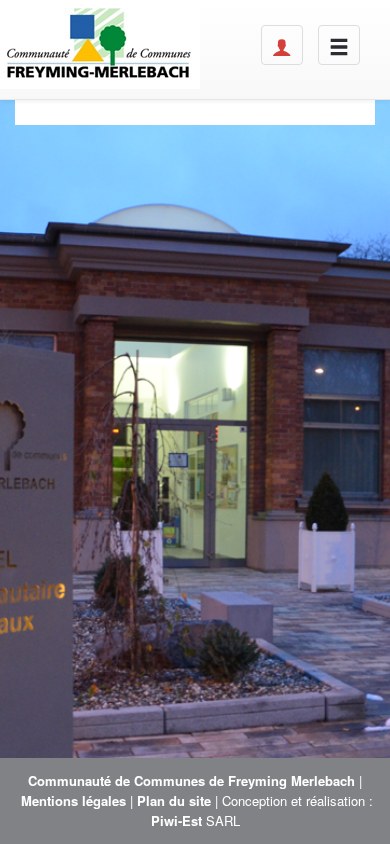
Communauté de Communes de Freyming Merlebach (191, 780)
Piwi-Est (176, 820)
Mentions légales (73, 800)
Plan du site (174, 800)
